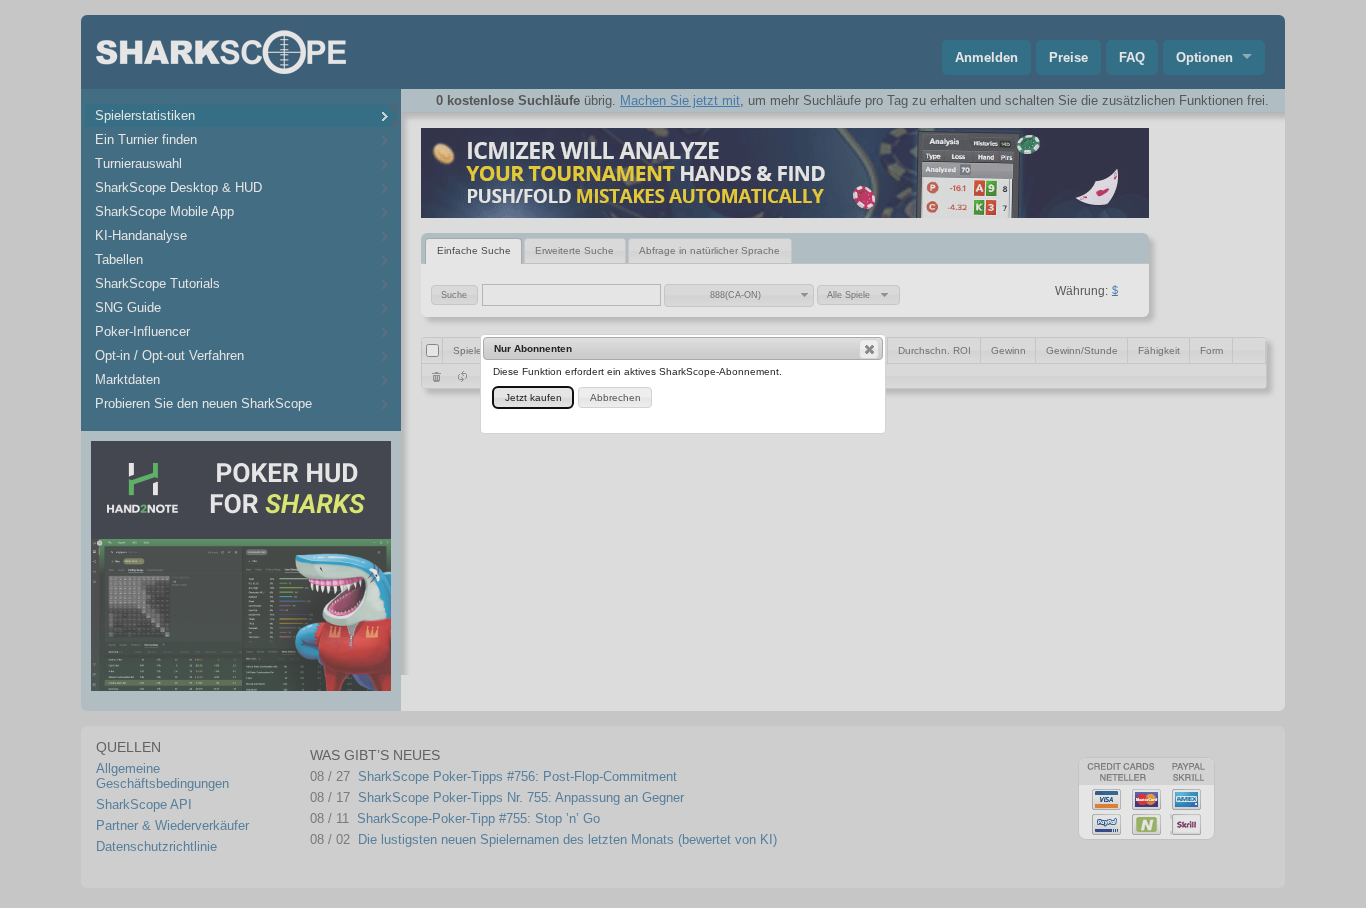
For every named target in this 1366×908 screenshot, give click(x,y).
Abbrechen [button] (615, 397)
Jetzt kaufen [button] (533, 397)
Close (869, 349)
